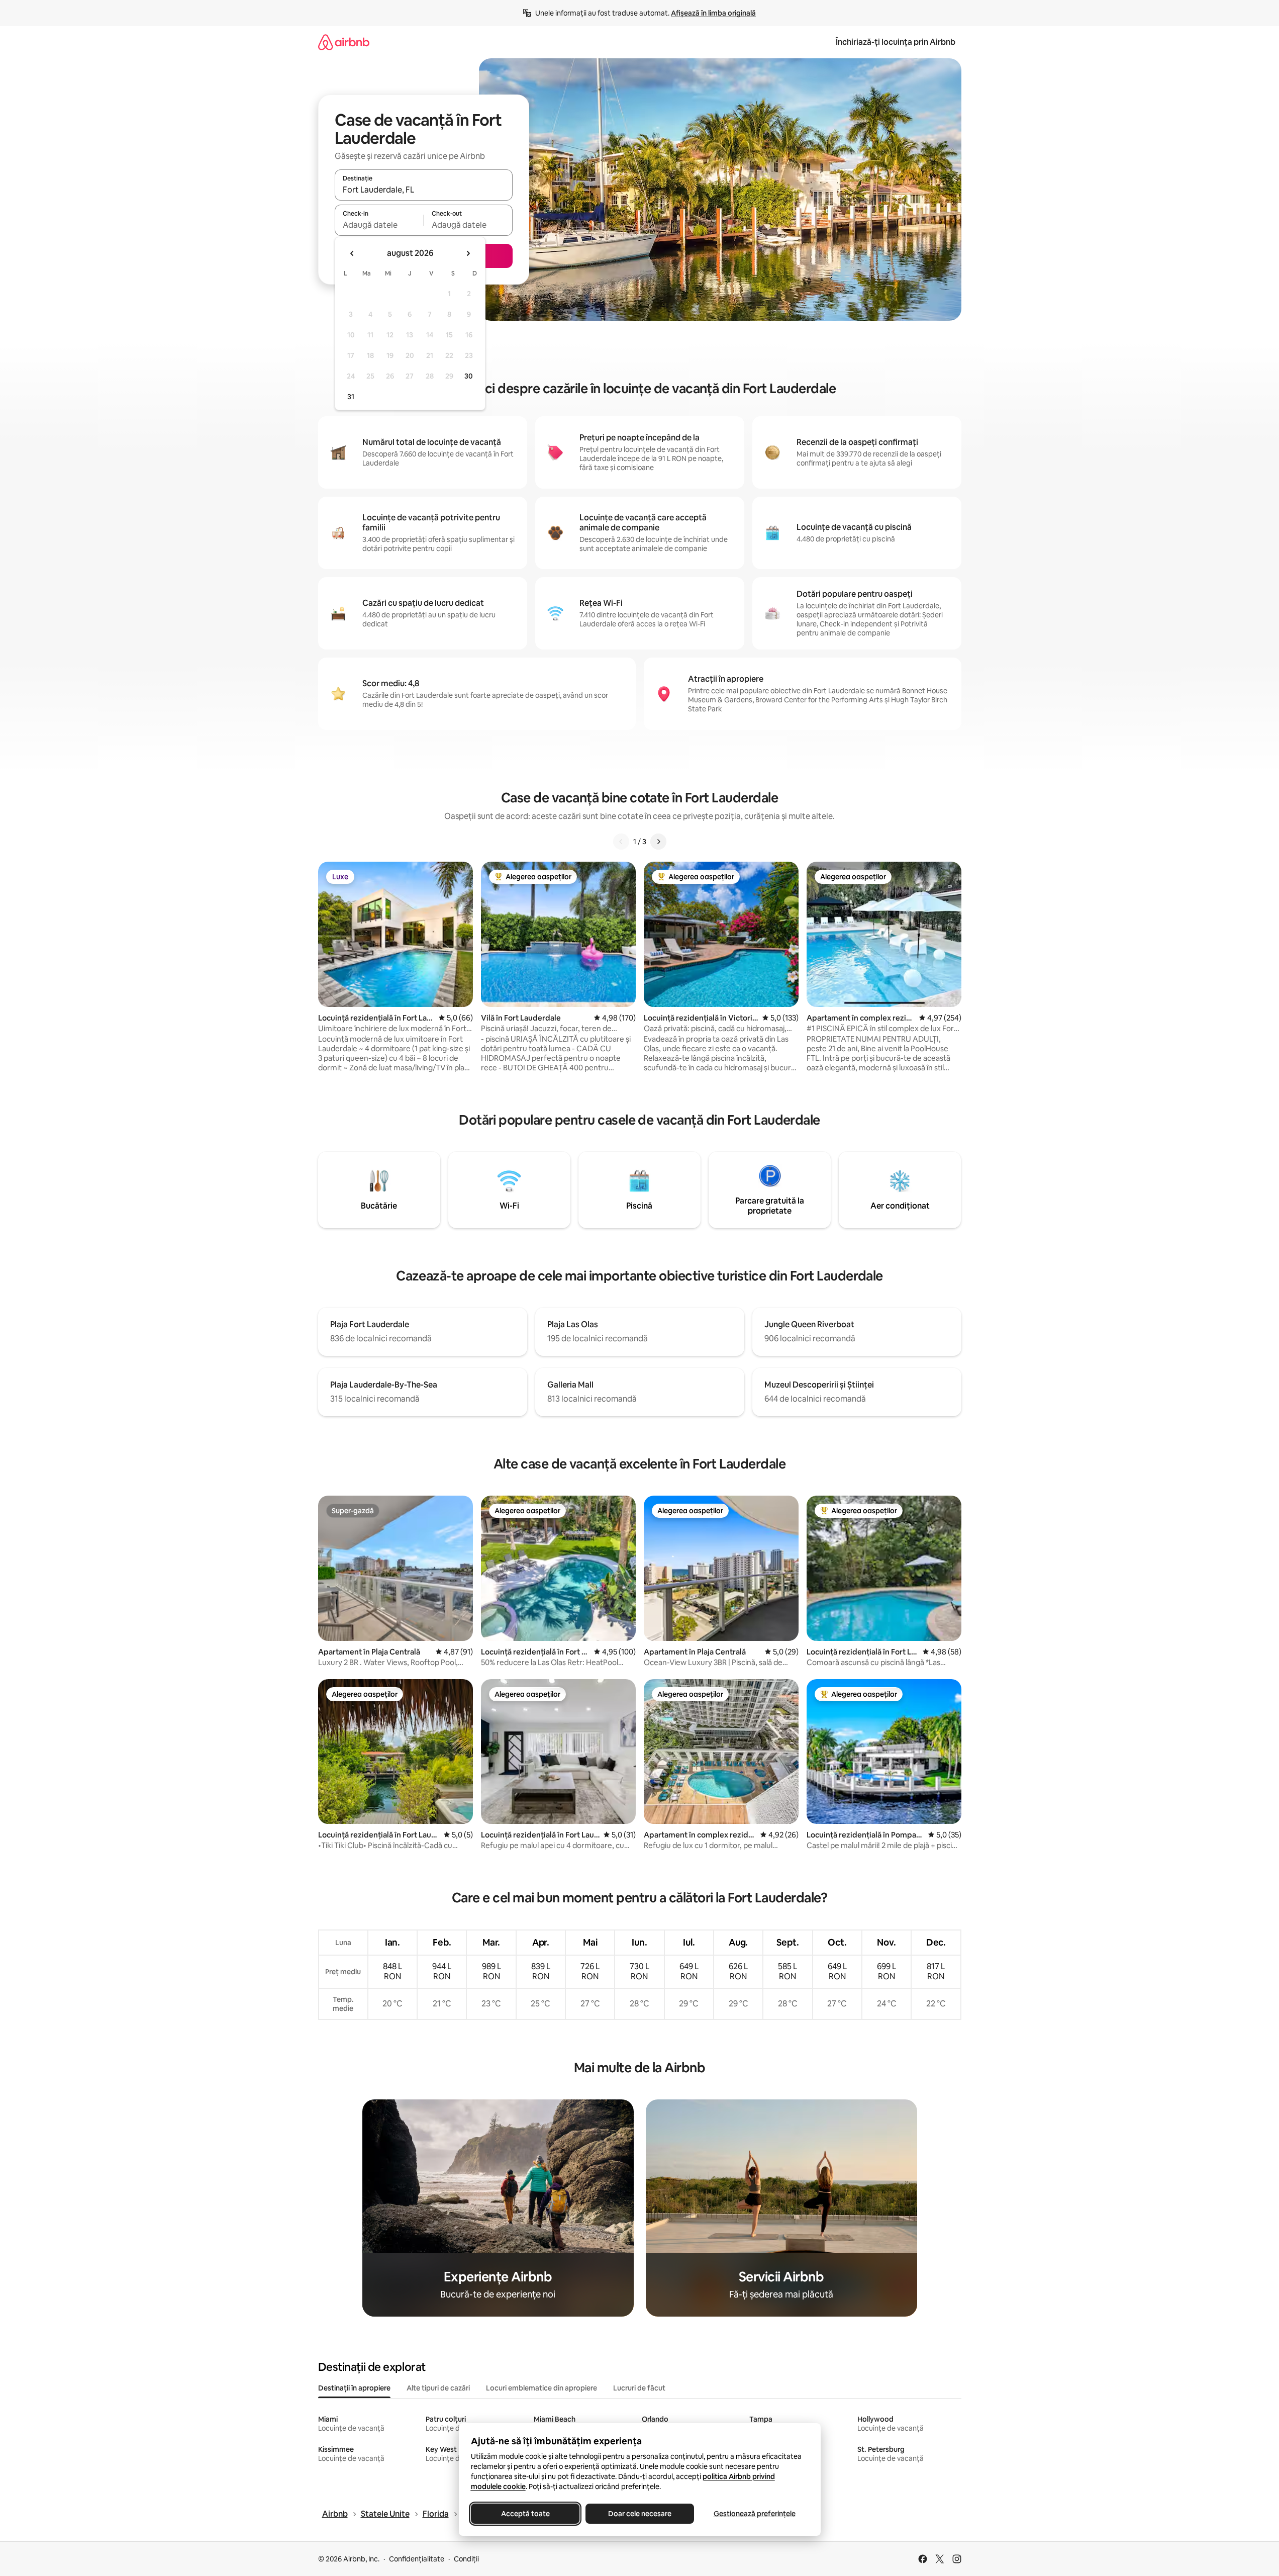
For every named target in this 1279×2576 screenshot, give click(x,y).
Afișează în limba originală (713, 13)
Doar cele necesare (640, 2514)
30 (469, 376)
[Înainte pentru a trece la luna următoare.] (468, 253)
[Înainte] (658, 842)
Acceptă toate (525, 2514)
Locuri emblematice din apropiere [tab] (542, 2388)
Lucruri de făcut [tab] (639, 2388)
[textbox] (379, 225)
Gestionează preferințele (754, 2514)
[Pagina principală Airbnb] (344, 42)
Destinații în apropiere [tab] (354, 2388)
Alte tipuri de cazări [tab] (438, 2388)
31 (351, 397)
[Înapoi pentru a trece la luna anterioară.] (352, 253)
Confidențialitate (417, 2559)
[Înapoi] (621, 842)
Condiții (466, 2559)
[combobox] (424, 190)
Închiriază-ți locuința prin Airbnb (896, 42)
